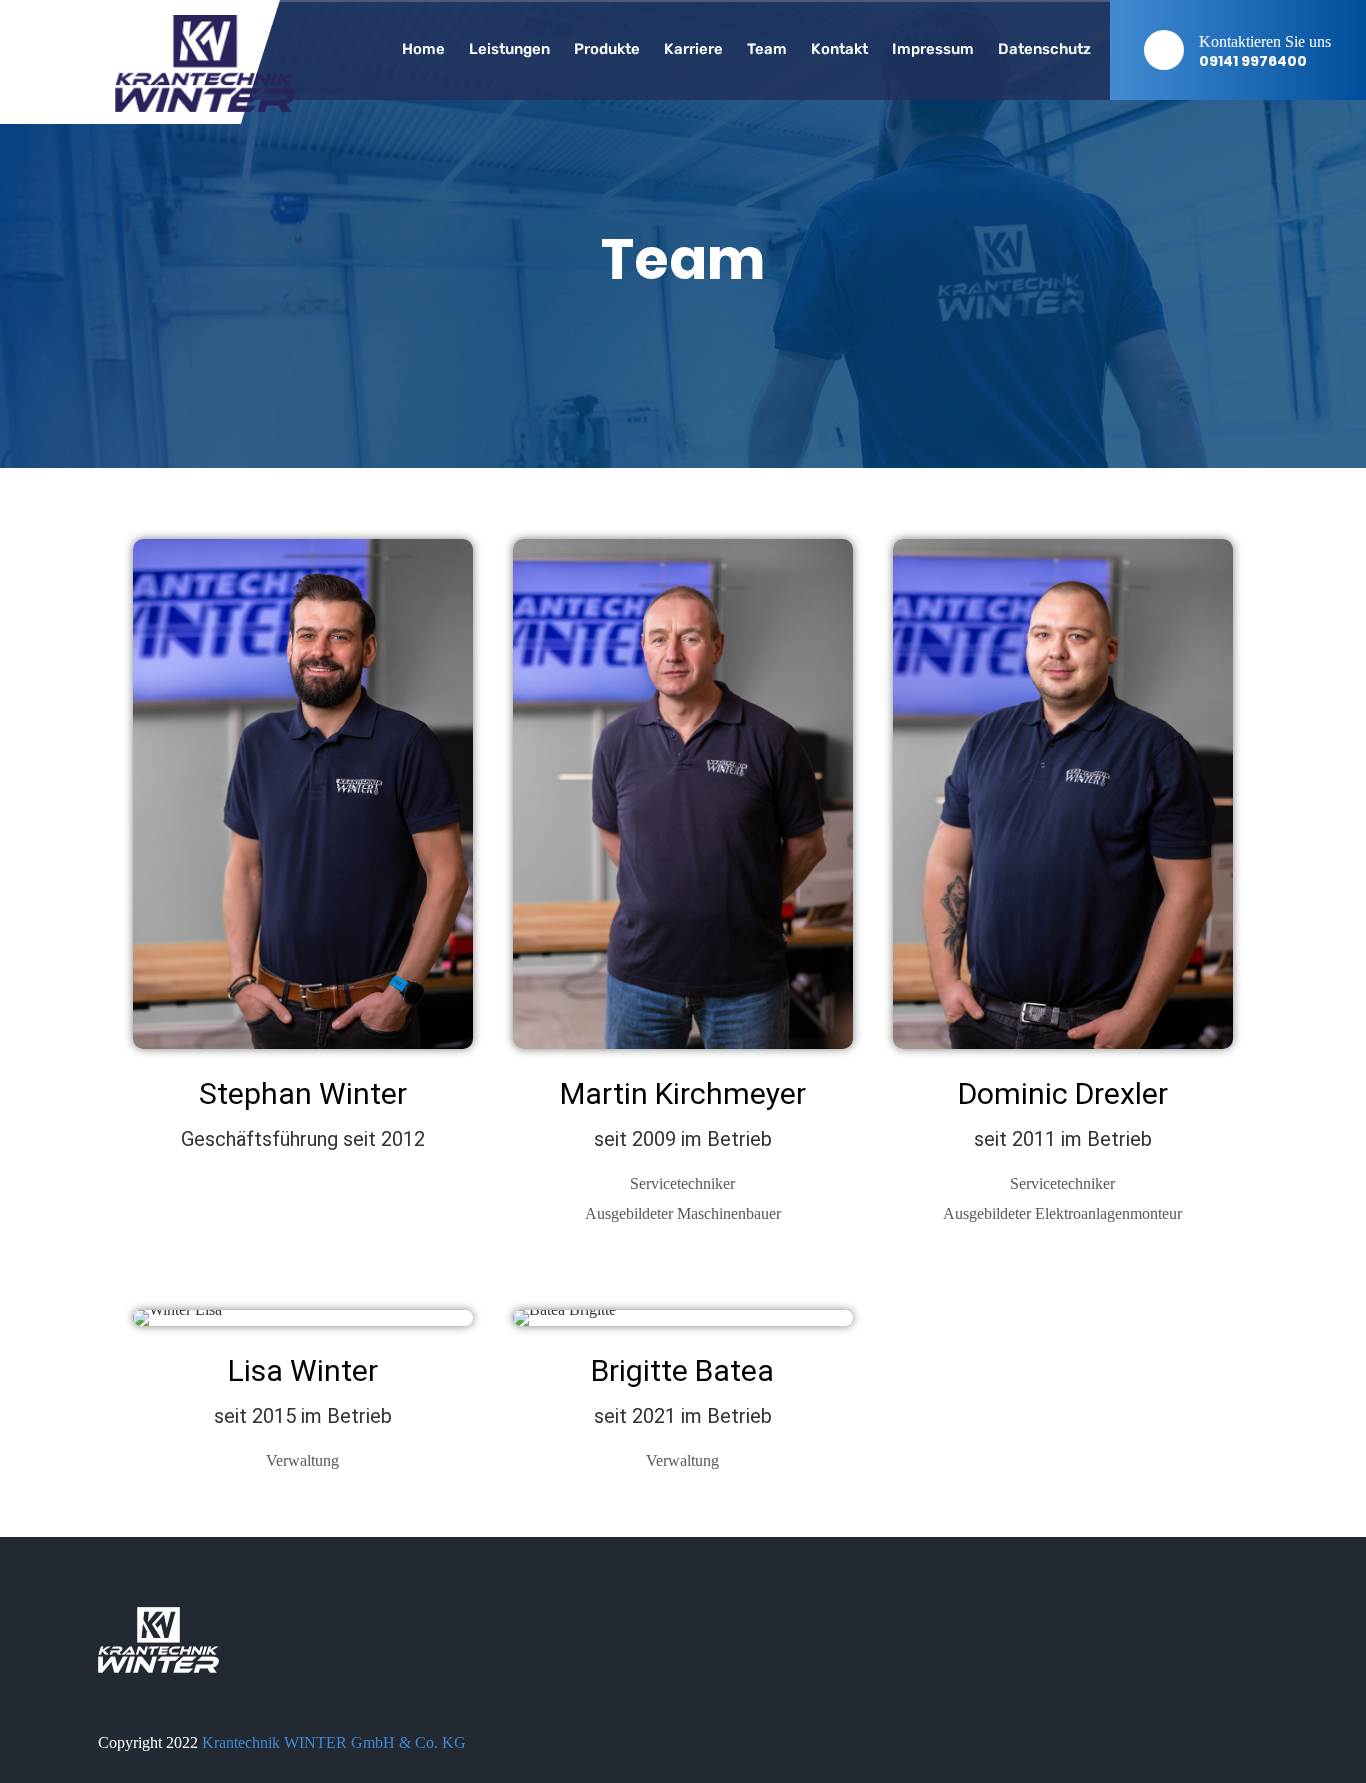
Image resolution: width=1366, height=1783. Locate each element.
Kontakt (839, 49)
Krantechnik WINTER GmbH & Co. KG (334, 1742)
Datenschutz (1044, 49)
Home (423, 49)
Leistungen (509, 49)
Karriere (693, 49)
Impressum (933, 49)
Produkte (607, 49)
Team (767, 49)
